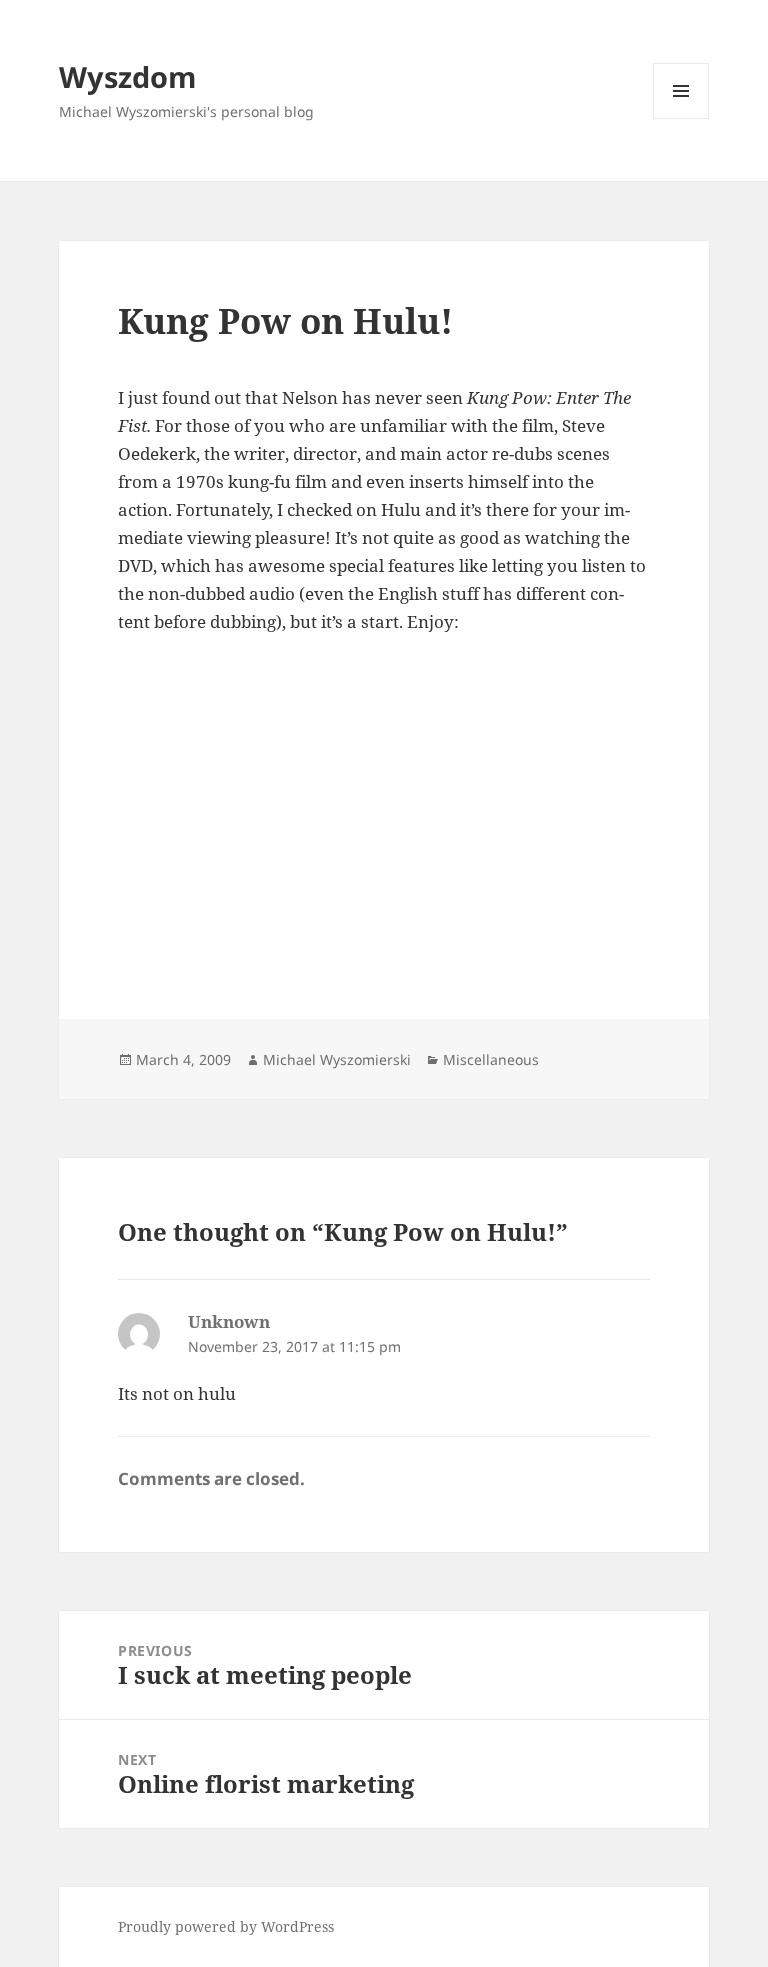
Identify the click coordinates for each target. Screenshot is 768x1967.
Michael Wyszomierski (337, 1059)
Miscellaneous (491, 1059)
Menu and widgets (681, 118)
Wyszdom (127, 76)
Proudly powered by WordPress (226, 1926)
